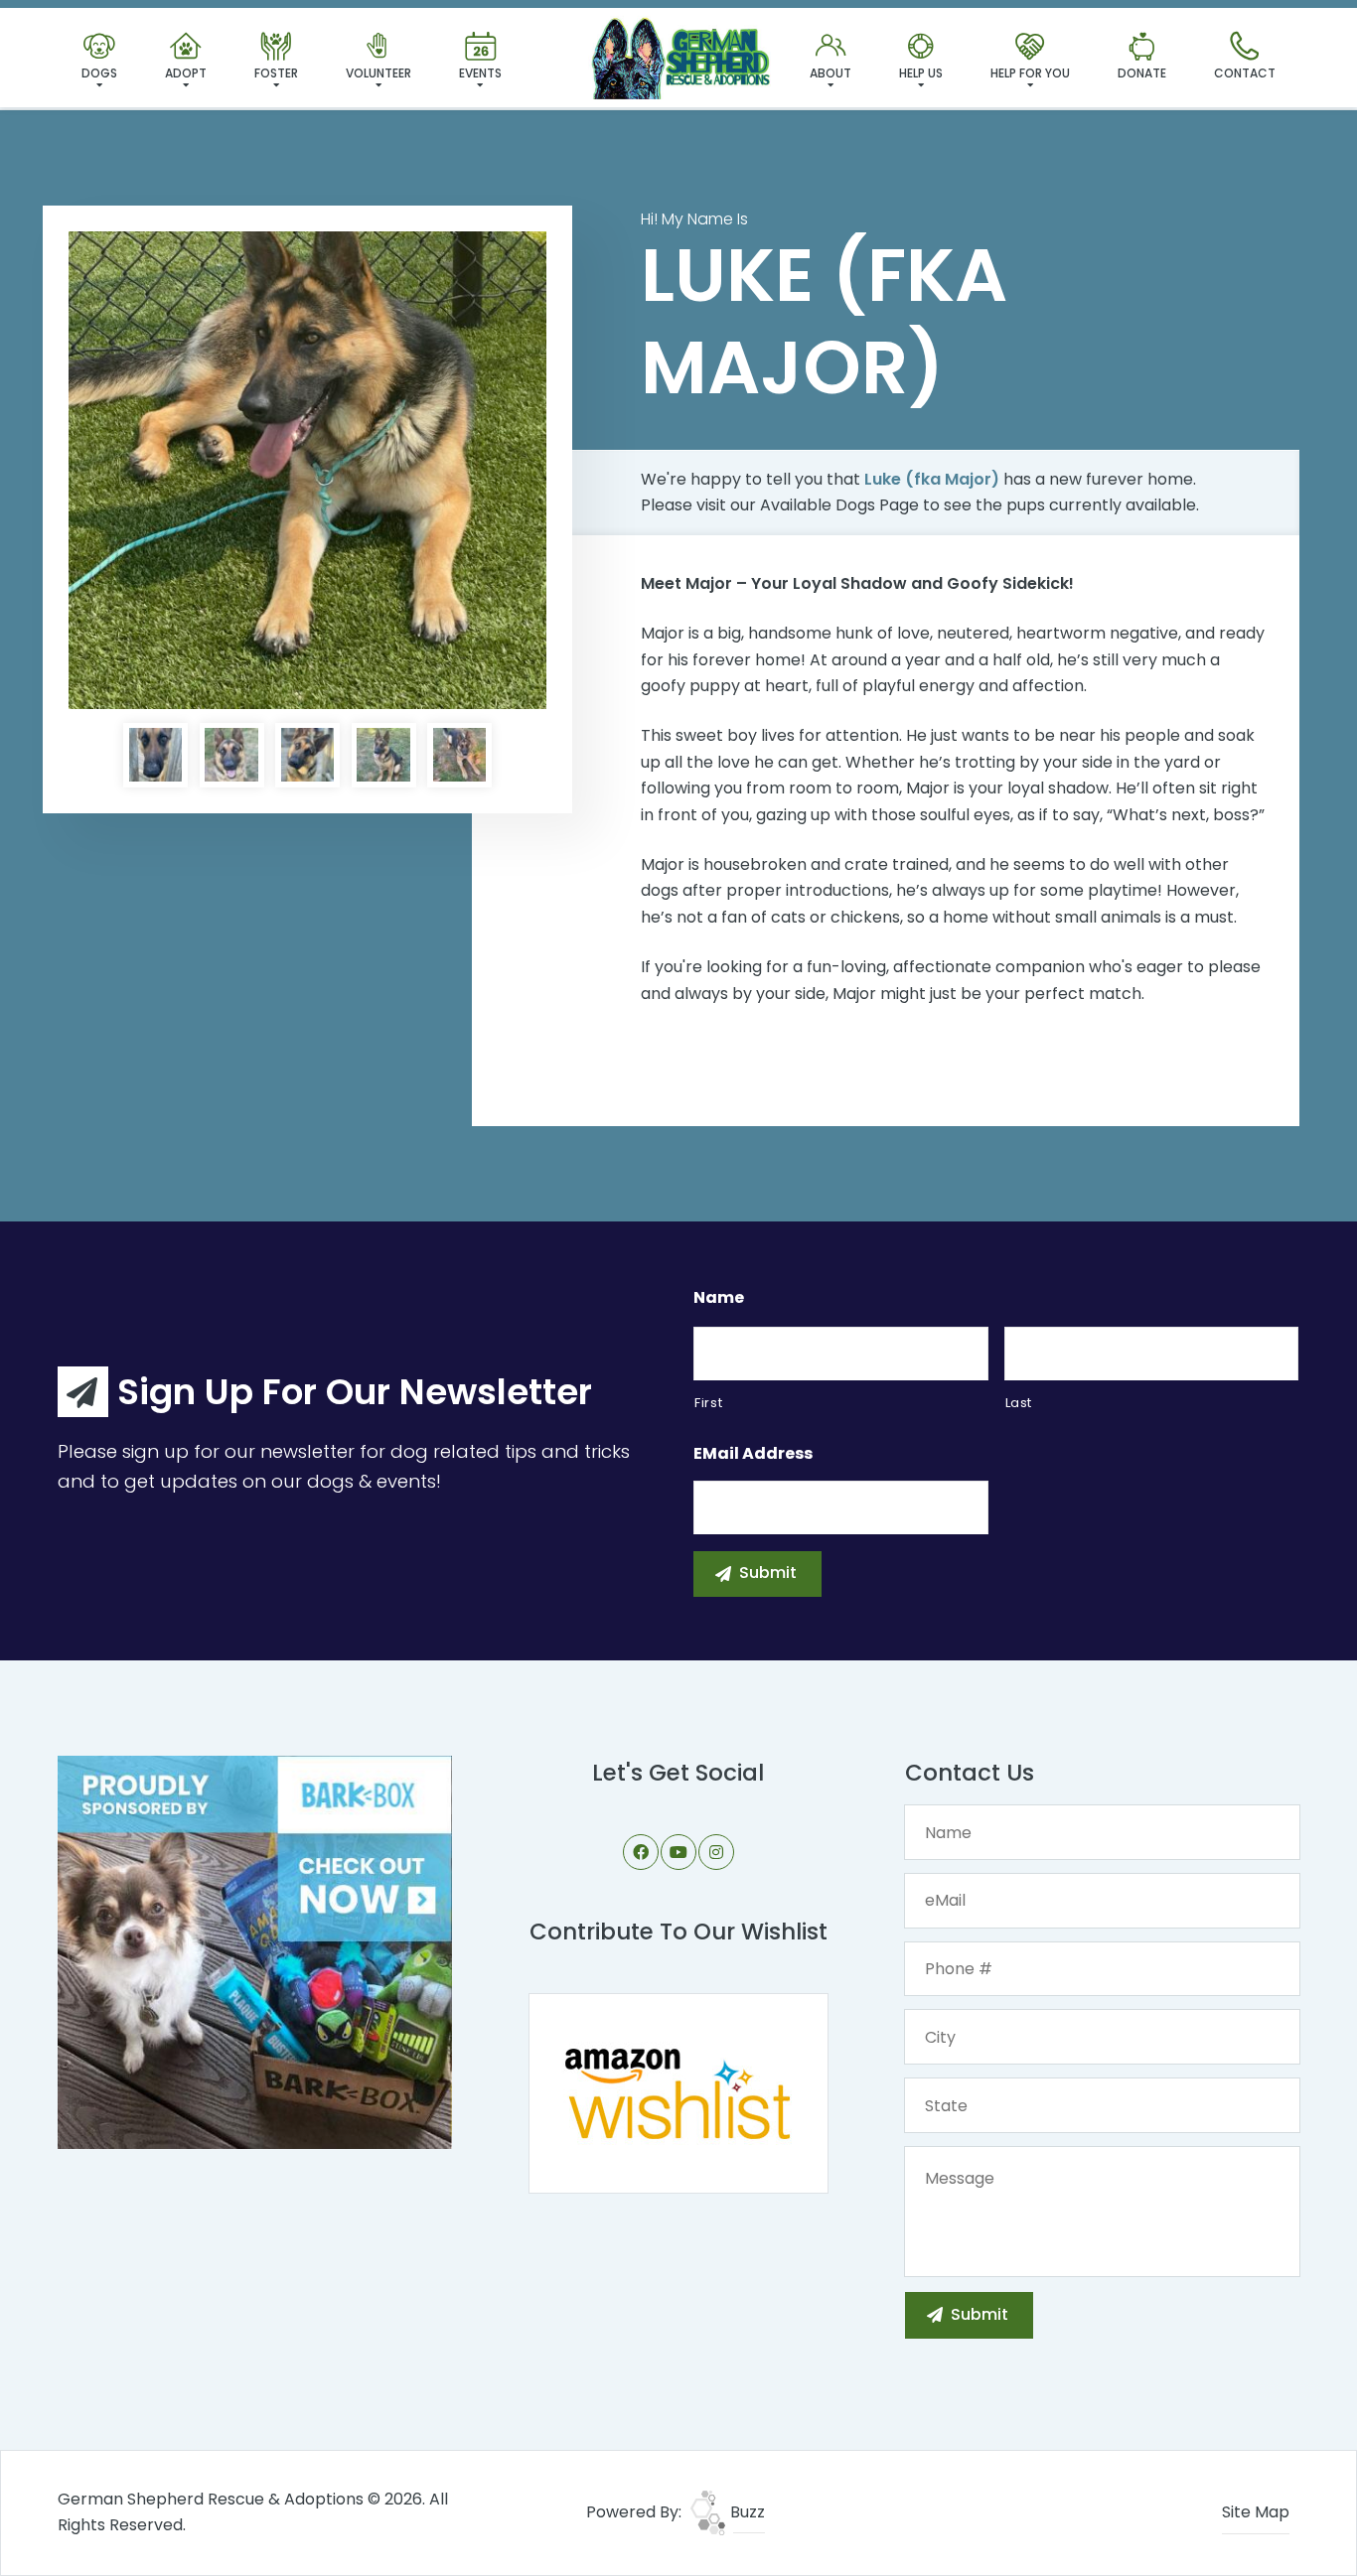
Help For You (1030, 73)
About (830, 73)
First (708, 1403)
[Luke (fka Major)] (307, 470)
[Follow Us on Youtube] (678, 1852)
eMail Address (753, 1454)
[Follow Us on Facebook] (641, 1852)
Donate (1142, 73)
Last (1019, 1403)
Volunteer (378, 73)
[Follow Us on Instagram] (716, 1852)
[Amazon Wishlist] (678, 2092)
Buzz (746, 2512)
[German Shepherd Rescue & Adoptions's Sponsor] (255, 1951)
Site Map (1256, 2512)
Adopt (186, 73)
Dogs (99, 73)
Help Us (921, 73)
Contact (1245, 73)
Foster (276, 73)
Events (480, 73)
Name (719, 1298)
